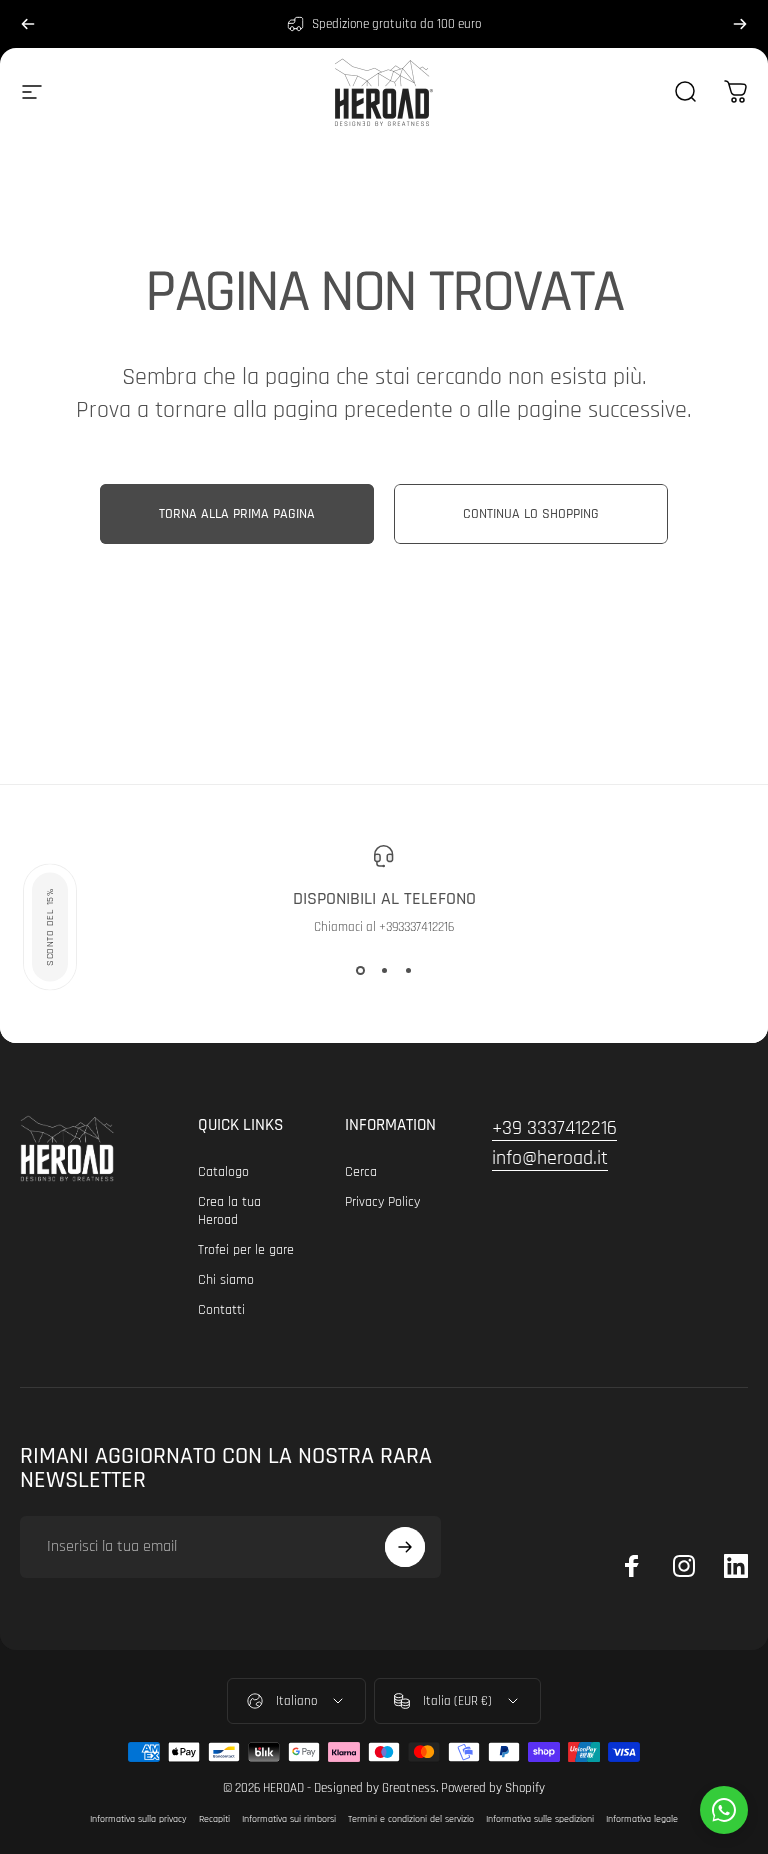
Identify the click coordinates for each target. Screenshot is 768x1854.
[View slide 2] (384, 971)
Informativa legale (642, 1819)
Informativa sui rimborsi (289, 1819)
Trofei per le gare (246, 1250)
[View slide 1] (360, 971)
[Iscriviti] (405, 1547)
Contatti (221, 1310)
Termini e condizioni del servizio (411, 1819)
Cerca (361, 1172)
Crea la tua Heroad (229, 1211)
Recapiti (214, 1819)
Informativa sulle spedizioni (540, 1819)
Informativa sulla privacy (138, 1819)
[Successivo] (740, 24)
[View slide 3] (408, 971)
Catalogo (223, 1172)
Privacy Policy (382, 1202)
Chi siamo (226, 1280)
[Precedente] (28, 24)
